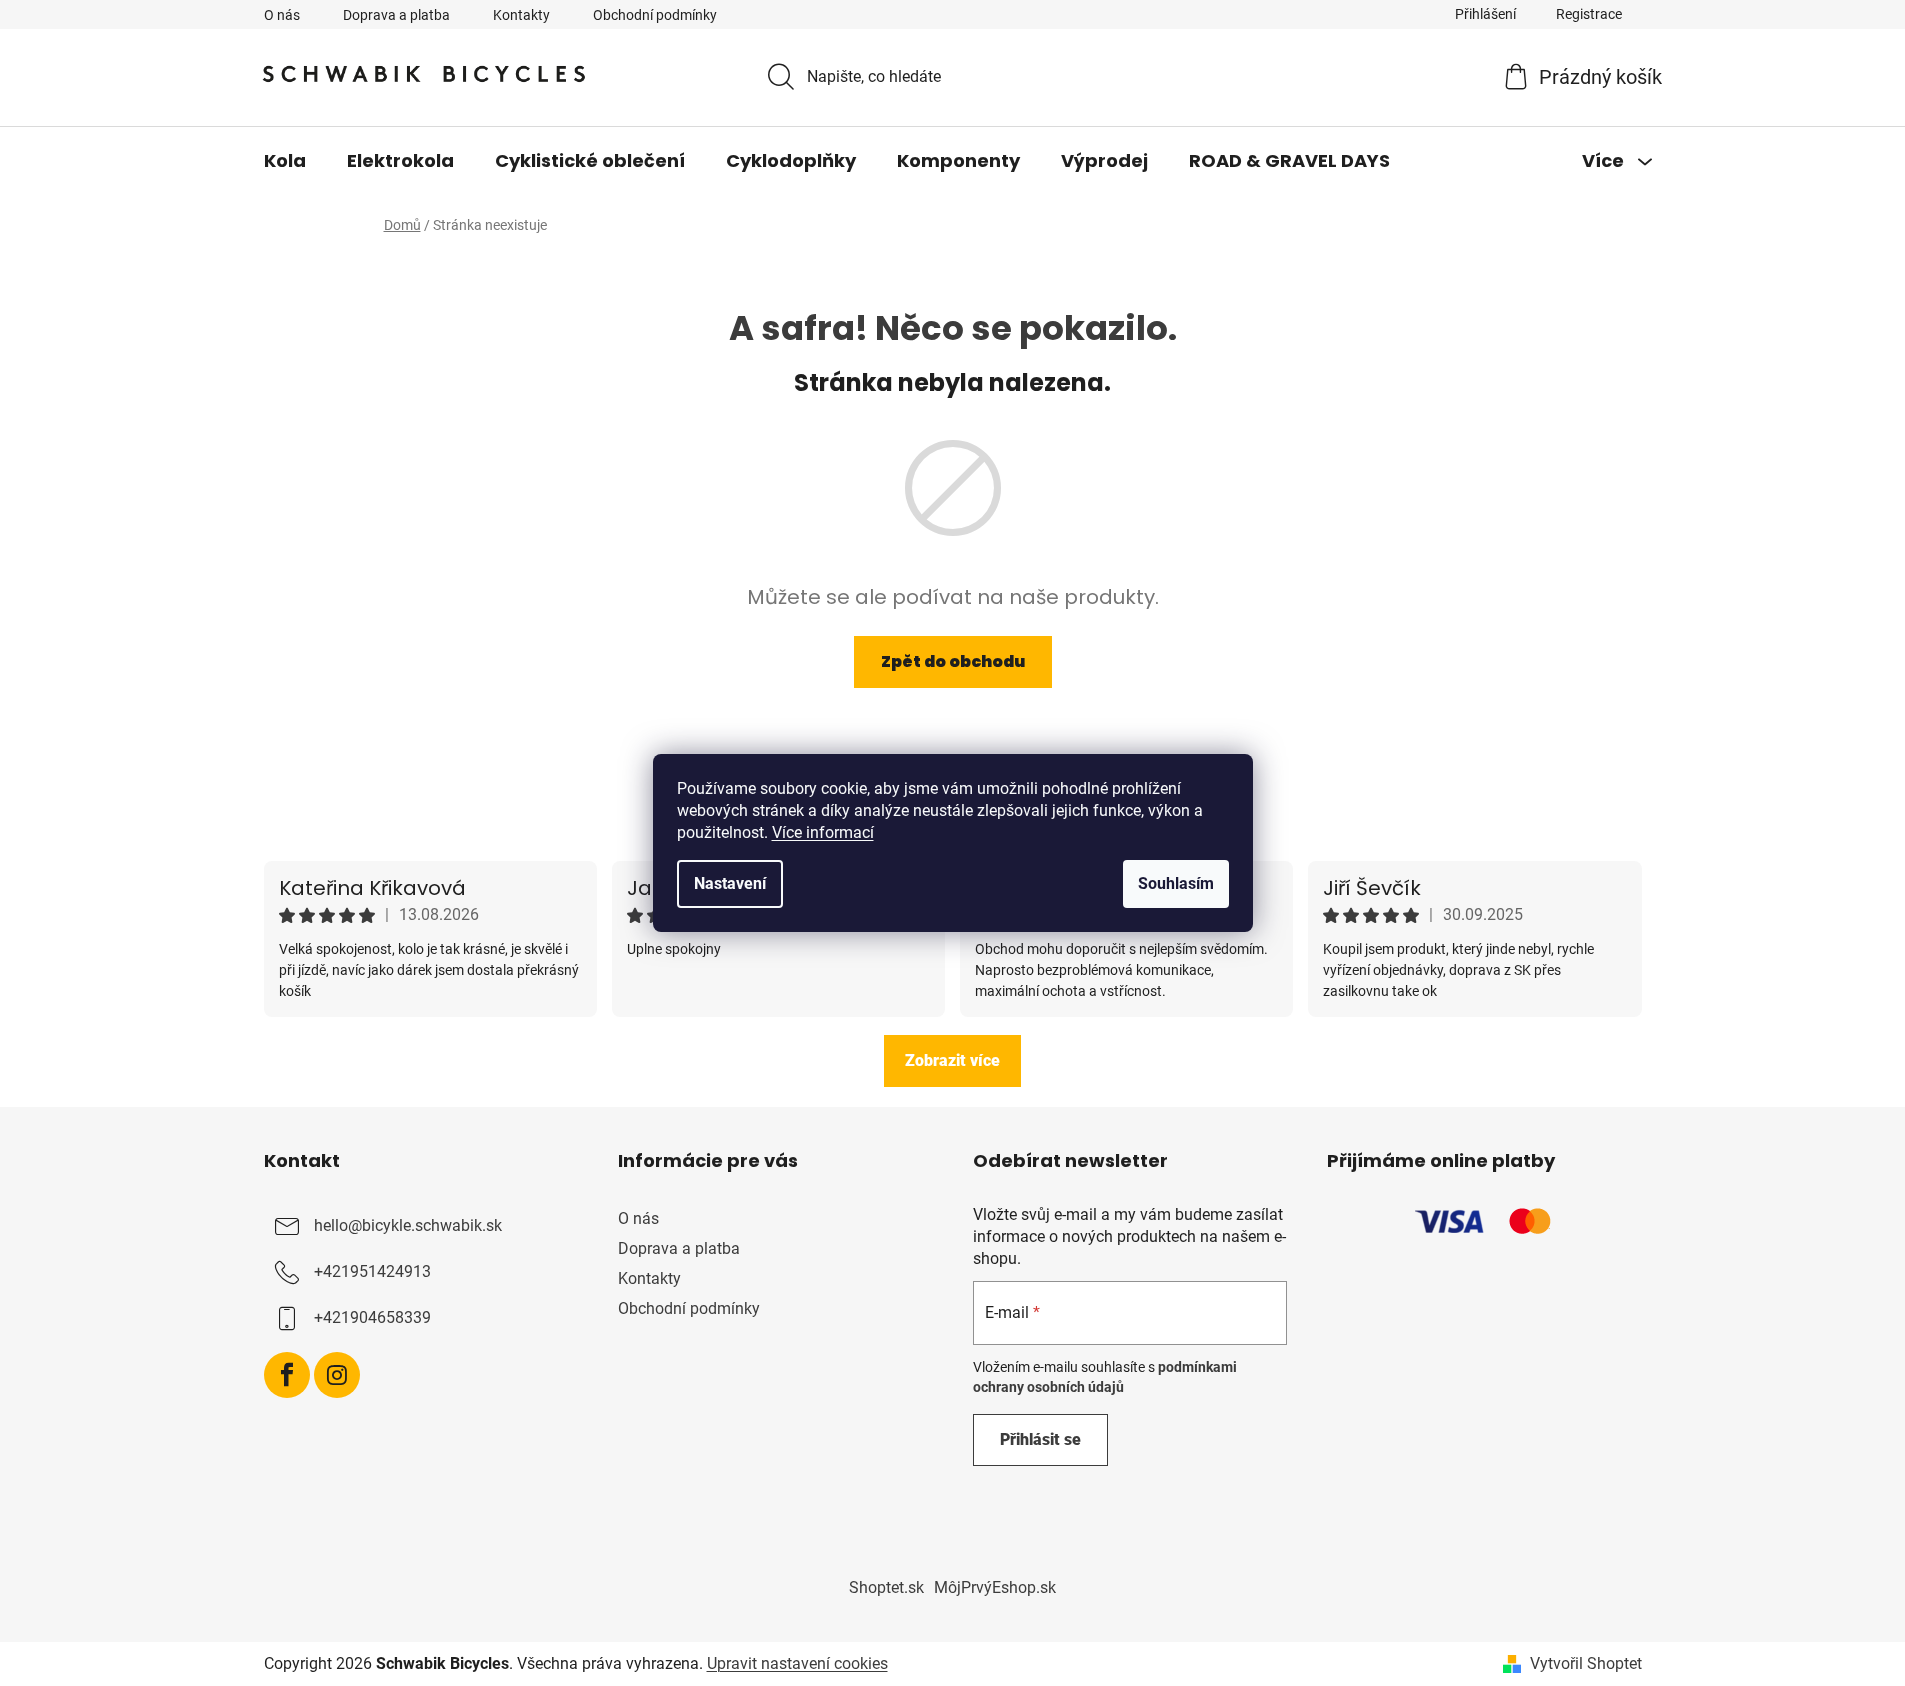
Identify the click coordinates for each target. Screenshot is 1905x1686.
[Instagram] (337, 1375)
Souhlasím (1176, 883)
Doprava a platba (396, 15)
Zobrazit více (952, 1060)
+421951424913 (372, 1271)
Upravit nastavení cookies (797, 1663)
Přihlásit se (1040, 1439)
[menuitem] (285, 161)
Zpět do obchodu (953, 661)
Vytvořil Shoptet (1586, 1663)
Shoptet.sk (886, 1587)
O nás (282, 15)
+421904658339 (372, 1317)
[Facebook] (287, 1375)
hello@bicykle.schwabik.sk (408, 1225)
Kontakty (521, 15)
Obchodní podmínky (655, 15)
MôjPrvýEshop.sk (995, 1587)
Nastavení (730, 883)
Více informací (823, 832)
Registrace (1589, 14)
